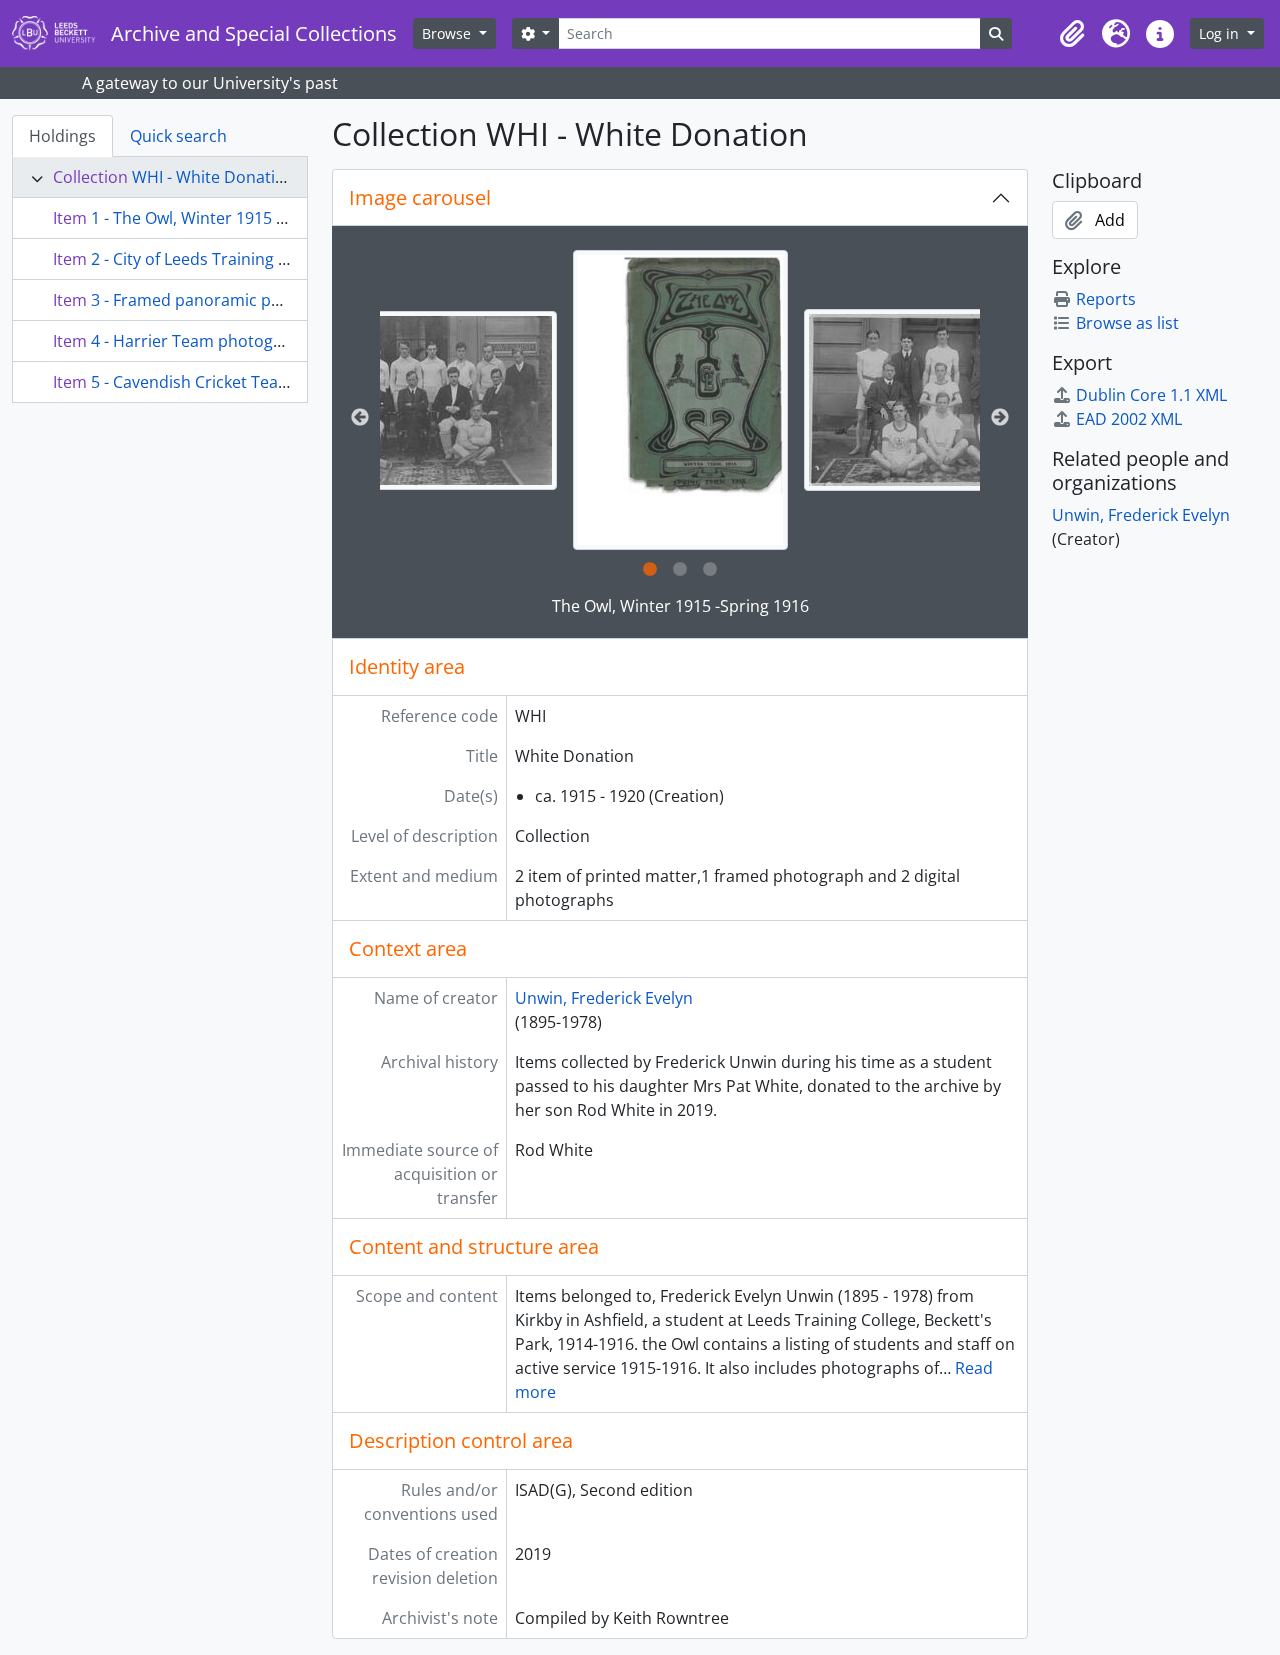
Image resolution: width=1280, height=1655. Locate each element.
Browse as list (1127, 323)
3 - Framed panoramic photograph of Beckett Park (280, 300)
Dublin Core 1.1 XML (1151, 395)
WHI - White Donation (213, 177)
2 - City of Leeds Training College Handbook (253, 259)
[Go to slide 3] (710, 570)
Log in (1221, 33)
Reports (1106, 299)
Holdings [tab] (62, 136)
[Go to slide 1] (650, 570)
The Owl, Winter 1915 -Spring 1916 (680, 606)
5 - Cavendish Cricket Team (192, 382)
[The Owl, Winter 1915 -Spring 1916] (680, 400)
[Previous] (360, 418)
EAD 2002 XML (1129, 419)
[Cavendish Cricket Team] (417, 400)
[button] (1072, 34)
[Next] (1000, 418)
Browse (448, 33)
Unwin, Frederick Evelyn (604, 998)
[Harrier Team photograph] (944, 400)
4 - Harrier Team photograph (200, 341)
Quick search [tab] (178, 136)
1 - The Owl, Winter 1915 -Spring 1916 (230, 218)
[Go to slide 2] (680, 570)
